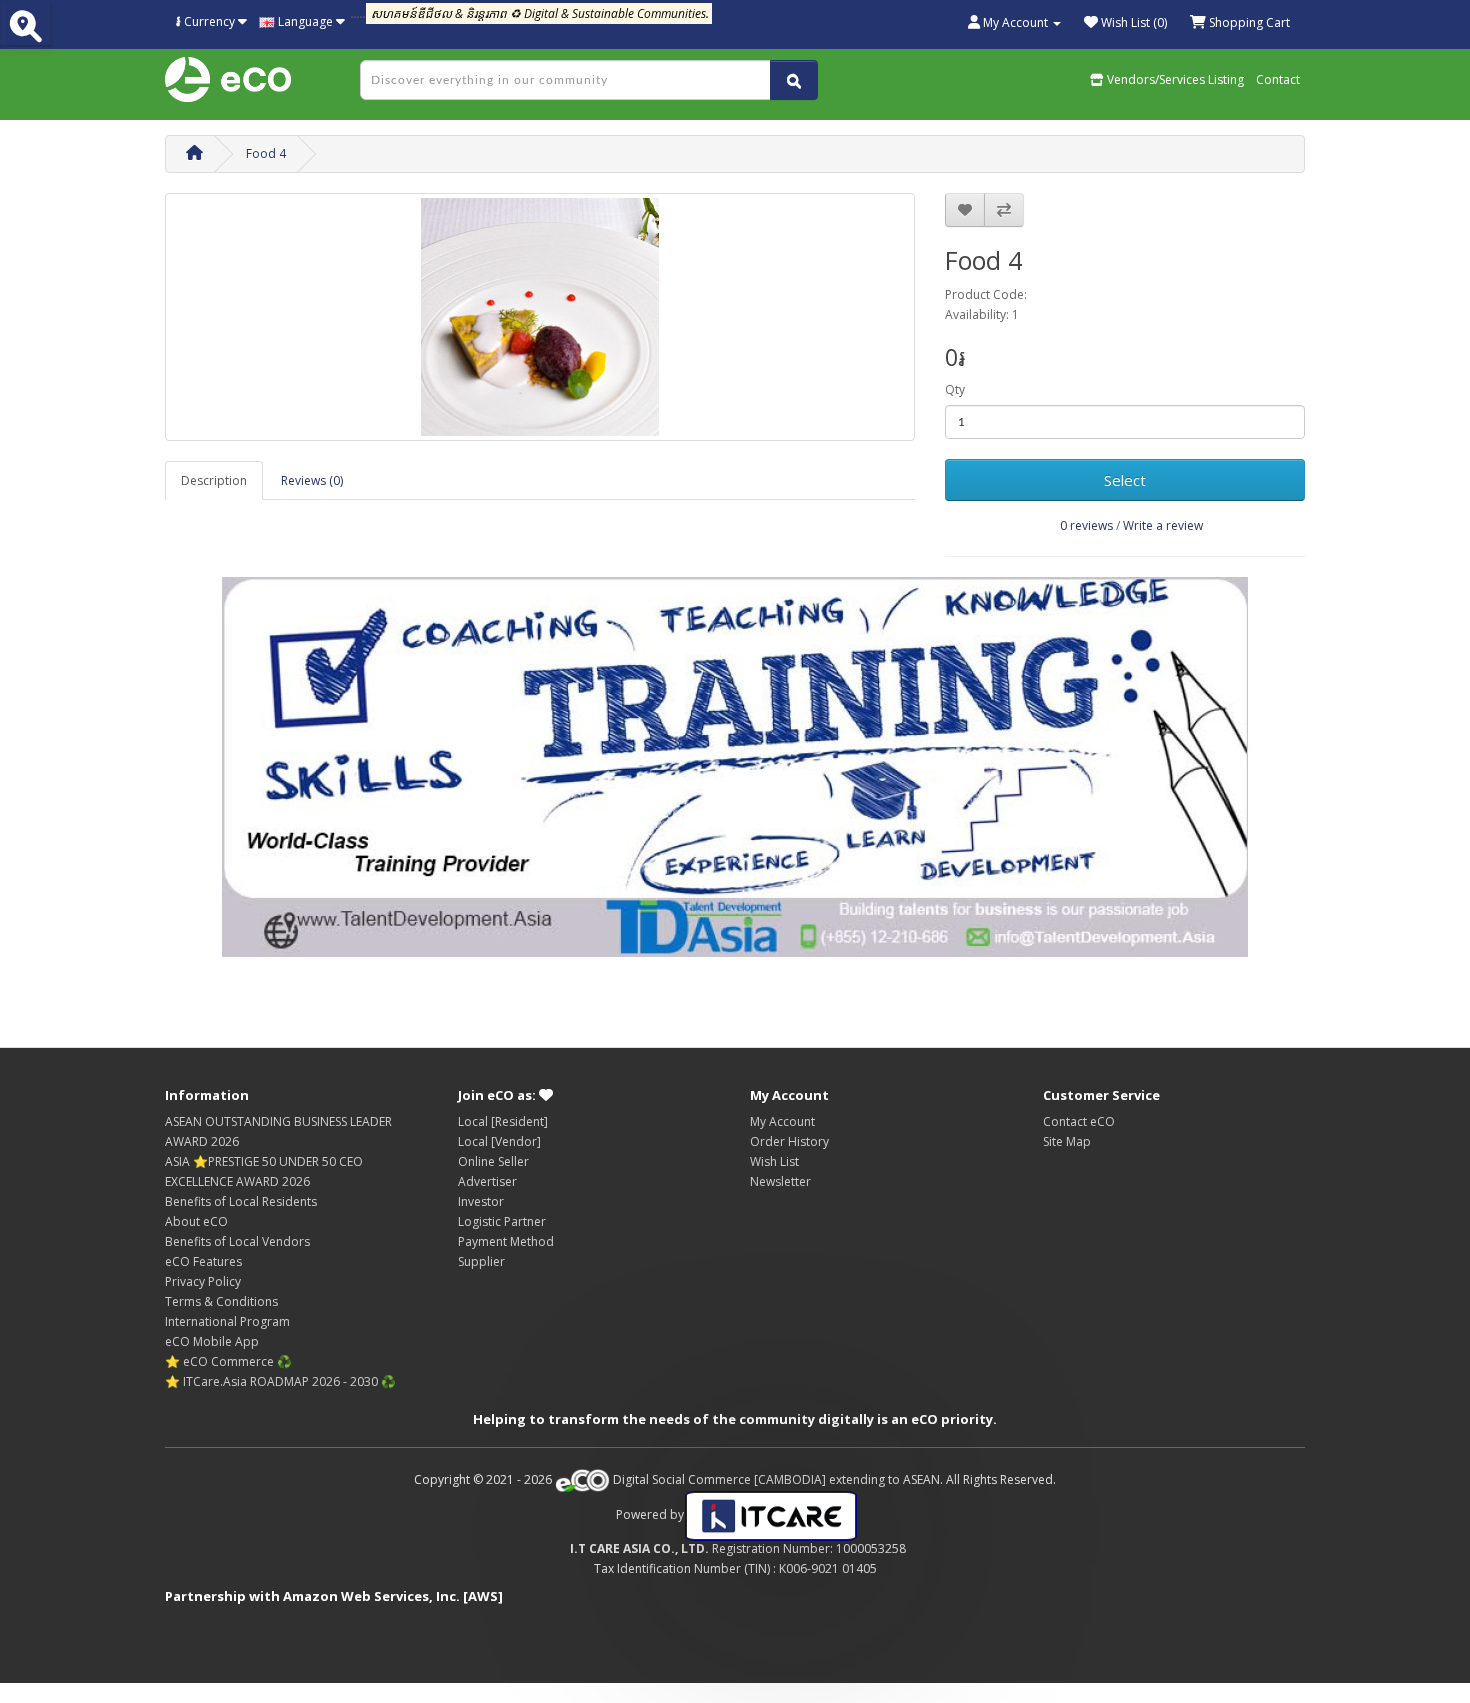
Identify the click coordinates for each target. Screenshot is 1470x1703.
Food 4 (266, 153)
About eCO (196, 1221)
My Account (782, 1121)
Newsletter (780, 1181)
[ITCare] (771, 1514)
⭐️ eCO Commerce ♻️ (228, 1361)
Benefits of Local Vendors (237, 1241)
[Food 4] (540, 317)
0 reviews (1086, 525)
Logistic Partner (502, 1221)
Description (214, 480)
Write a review (1163, 525)
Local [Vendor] (499, 1141)
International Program (227, 1321)
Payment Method (506, 1241)
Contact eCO (1079, 1121)
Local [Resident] (503, 1121)
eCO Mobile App (212, 1341)
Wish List (774, 1161)
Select (1125, 480)
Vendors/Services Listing (1174, 79)
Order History (789, 1141)
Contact (1278, 79)
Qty (955, 389)
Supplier (481, 1261)
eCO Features (203, 1261)
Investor (481, 1201)
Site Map (1067, 1141)
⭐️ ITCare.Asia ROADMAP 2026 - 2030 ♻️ (280, 1381)
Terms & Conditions (221, 1301)
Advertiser (487, 1181)
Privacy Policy (203, 1281)
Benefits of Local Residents (241, 1201)
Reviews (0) (312, 480)
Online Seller (493, 1161)
